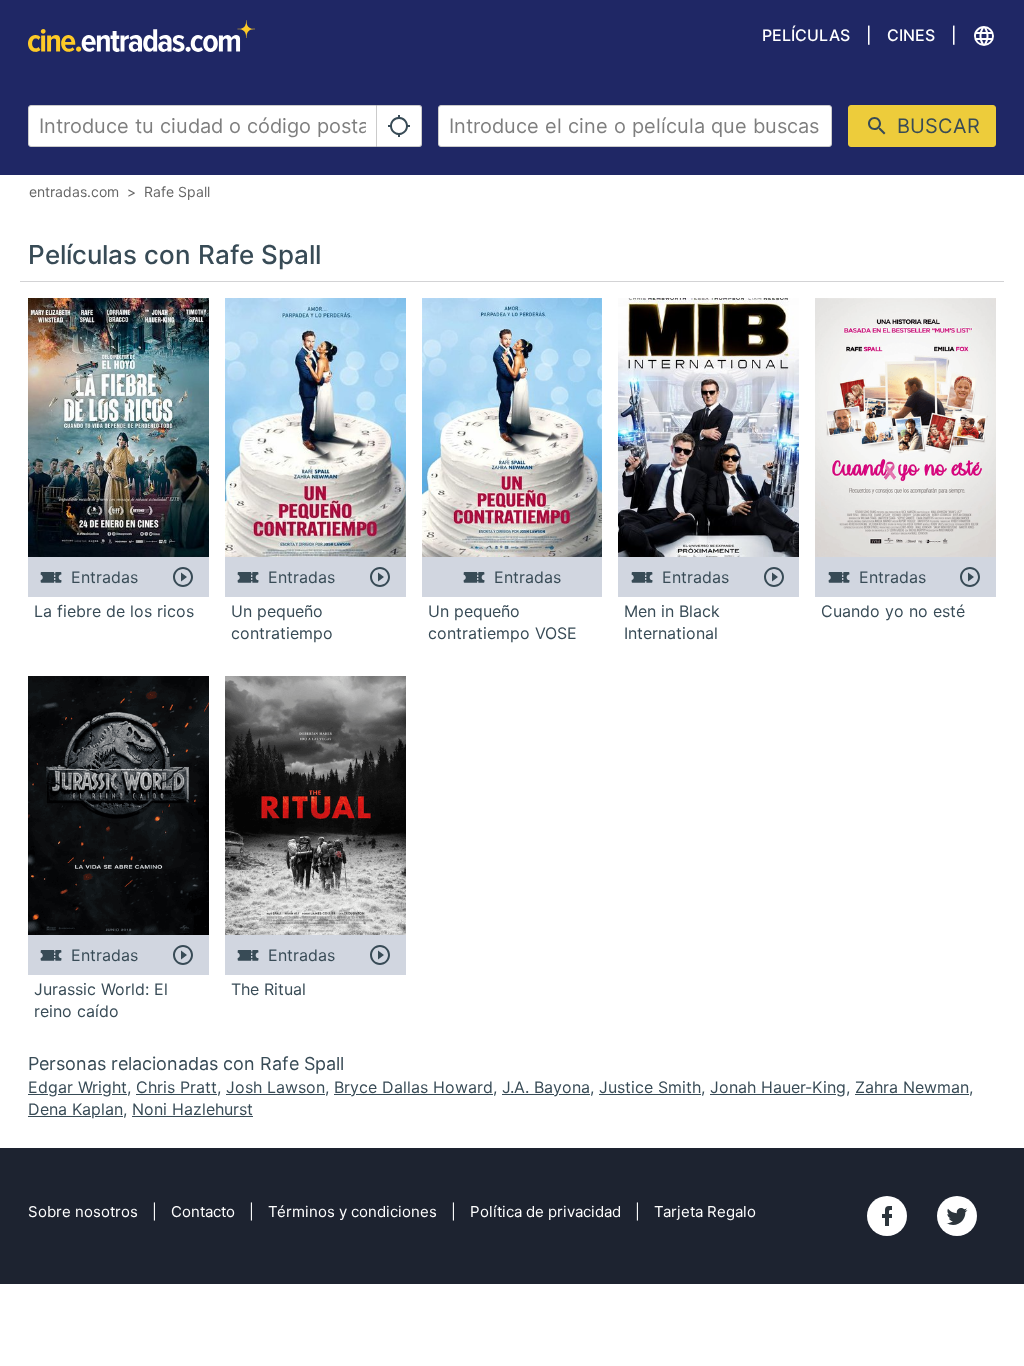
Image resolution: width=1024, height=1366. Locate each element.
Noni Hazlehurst (192, 1109)
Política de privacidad (545, 1211)
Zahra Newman (912, 1087)
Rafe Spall (177, 191)
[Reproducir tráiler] (183, 577)
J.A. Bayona (546, 1087)
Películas (806, 35)
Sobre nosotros (83, 1211)
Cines (911, 35)
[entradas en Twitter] (957, 1216)
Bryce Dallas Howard (413, 1087)
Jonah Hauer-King (778, 1087)
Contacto (203, 1211)
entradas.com (74, 191)
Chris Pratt (176, 1087)
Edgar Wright (77, 1087)
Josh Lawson (275, 1087)
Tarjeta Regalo (705, 1211)
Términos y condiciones (352, 1211)
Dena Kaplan (75, 1109)
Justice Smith (650, 1087)
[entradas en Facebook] (887, 1216)
